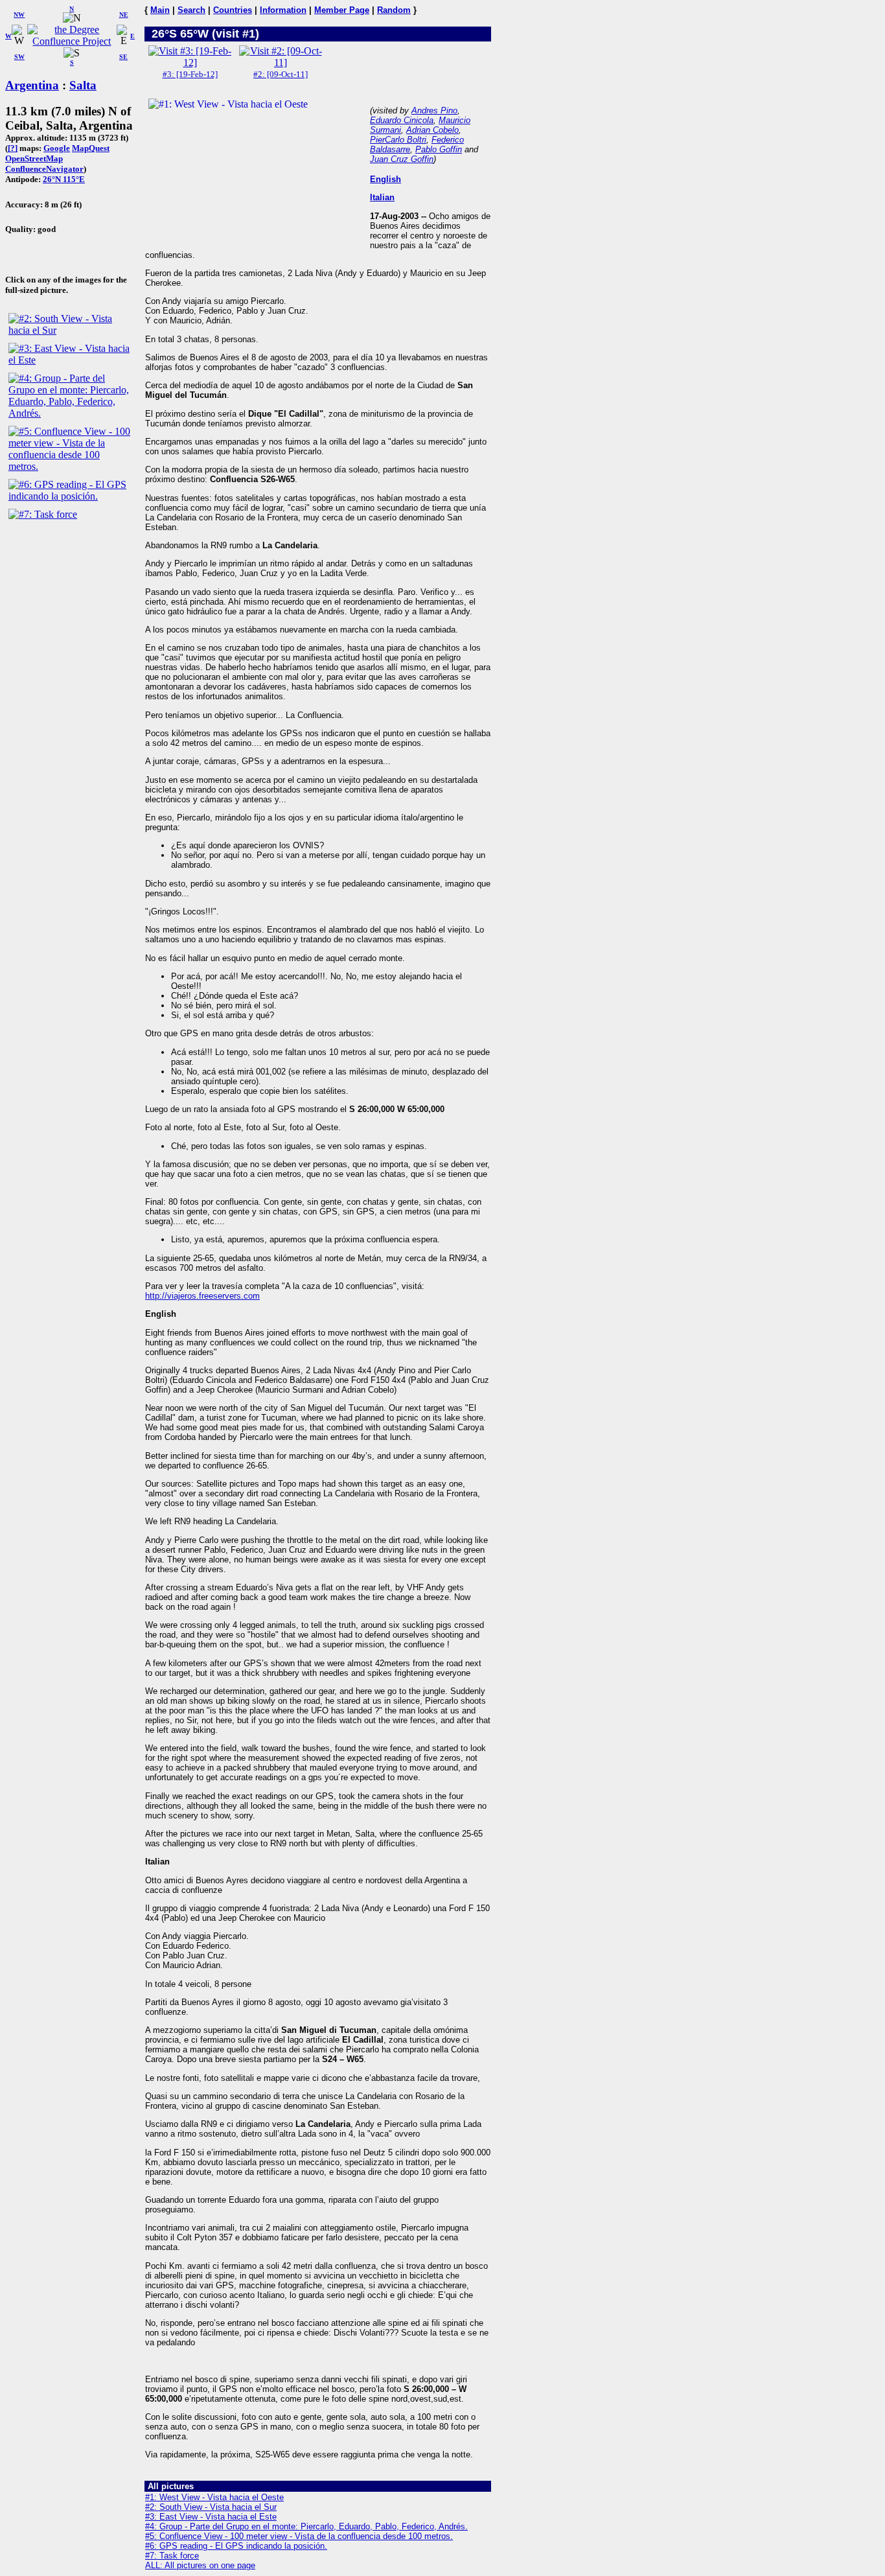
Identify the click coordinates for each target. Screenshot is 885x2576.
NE (124, 15)
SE (123, 57)
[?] (13, 148)
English (385, 179)
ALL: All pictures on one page (200, 2565)
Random (394, 10)
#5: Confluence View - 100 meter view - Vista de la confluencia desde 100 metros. (299, 2536)
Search (191, 10)
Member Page (342, 10)
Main (160, 10)
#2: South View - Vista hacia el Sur (211, 2507)
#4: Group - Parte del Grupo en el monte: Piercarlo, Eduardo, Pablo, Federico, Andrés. (306, 2526)
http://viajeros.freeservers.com (202, 1296)
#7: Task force (172, 2556)
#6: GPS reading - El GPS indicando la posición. (236, 2546)
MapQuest (91, 148)
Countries (233, 10)
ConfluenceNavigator (44, 169)
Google (57, 148)
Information (283, 10)
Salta (83, 85)
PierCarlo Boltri (398, 140)
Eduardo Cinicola (402, 120)
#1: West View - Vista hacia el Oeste (214, 2497)
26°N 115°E (64, 179)
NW (19, 15)
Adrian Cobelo (432, 130)
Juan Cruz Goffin (402, 159)
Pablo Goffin (439, 149)
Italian (382, 197)
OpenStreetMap (34, 158)
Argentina (32, 85)
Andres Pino (434, 110)
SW (19, 57)
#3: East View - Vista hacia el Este (211, 2517)
